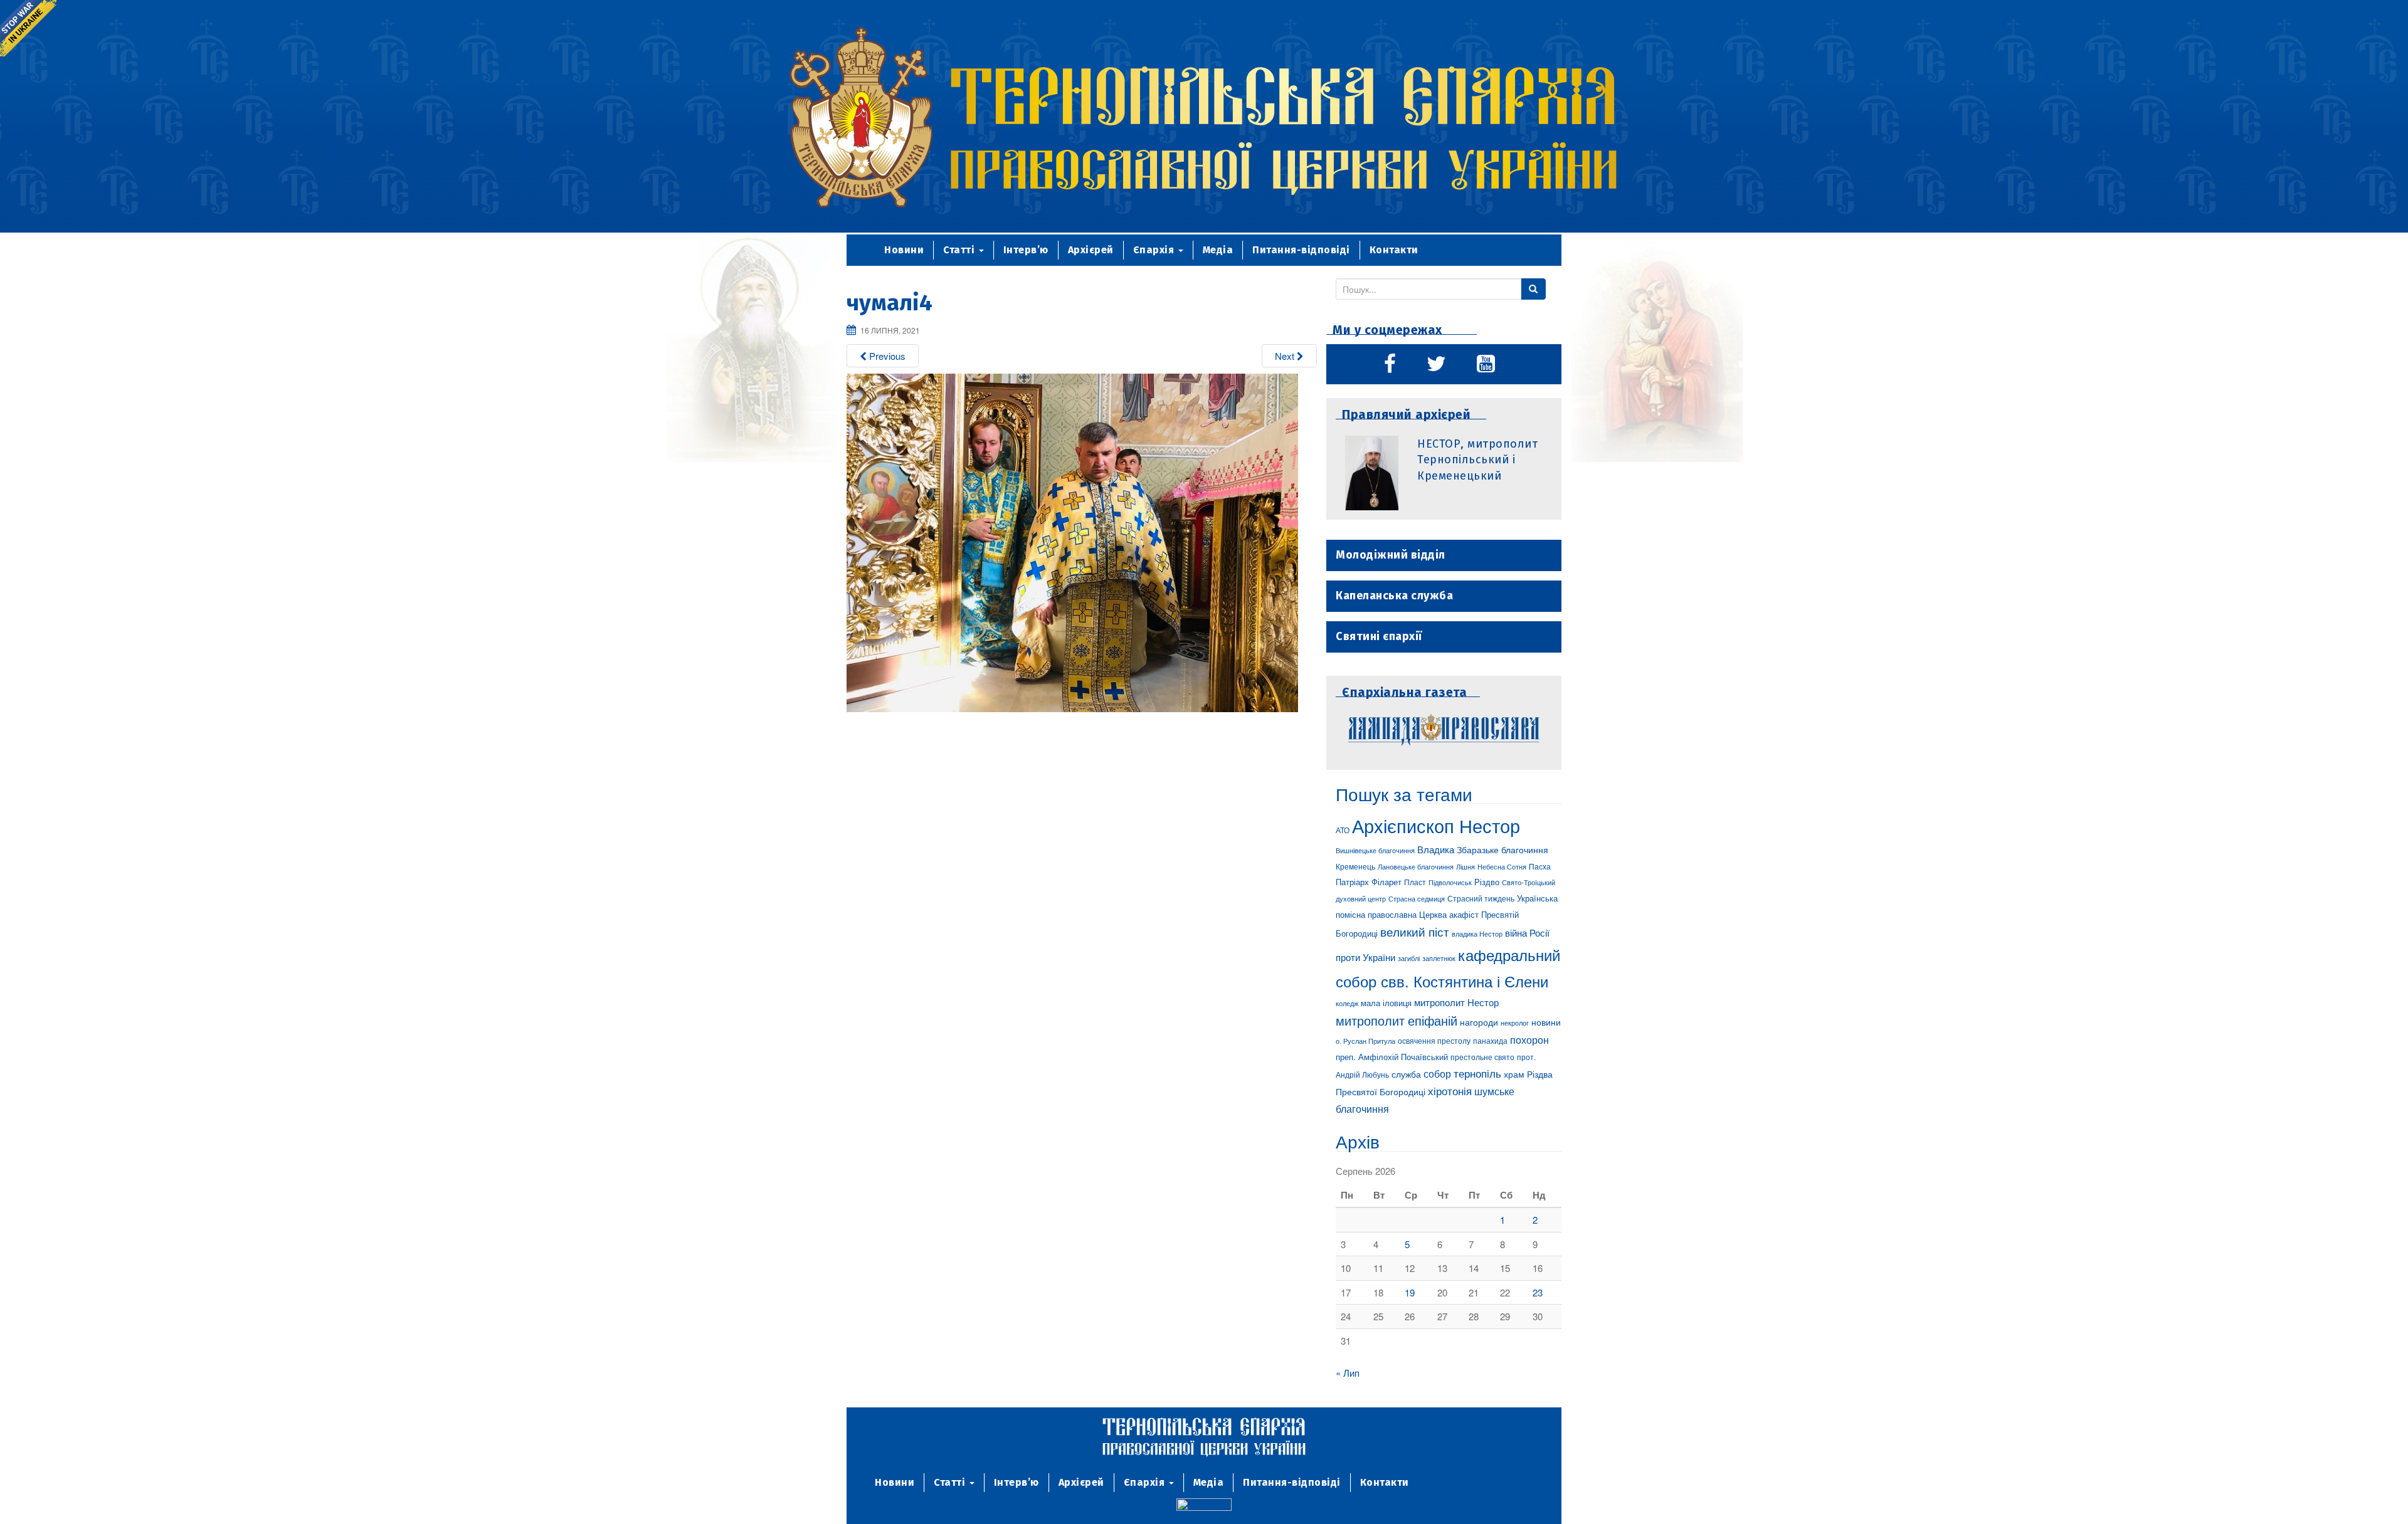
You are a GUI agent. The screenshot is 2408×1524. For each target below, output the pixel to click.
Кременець (1355, 866)
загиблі (1409, 958)
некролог (1515, 1022)
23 (1538, 1292)
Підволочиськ (1450, 882)
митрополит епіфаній (1397, 1020)
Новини (904, 250)
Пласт (1415, 882)
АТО (1343, 830)
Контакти (1394, 250)
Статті (960, 250)
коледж (1347, 1003)
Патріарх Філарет (1369, 882)
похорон (1529, 1039)
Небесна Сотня (1502, 866)
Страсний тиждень (1481, 898)
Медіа (1218, 250)
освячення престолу (1434, 1040)
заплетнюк (1439, 958)
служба (1406, 1074)
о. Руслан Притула (1365, 1041)
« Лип (1348, 1373)
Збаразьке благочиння (1502, 849)
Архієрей (1091, 250)
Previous (886, 356)
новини (1546, 1022)
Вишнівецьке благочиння (1375, 850)
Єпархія (1155, 250)
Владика (1436, 849)
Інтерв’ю (1026, 250)
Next (1286, 356)
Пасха (1540, 866)
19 (1410, 1292)
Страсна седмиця (1417, 898)
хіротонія (1450, 1091)
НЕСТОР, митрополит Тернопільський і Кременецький (1477, 460)
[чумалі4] (1072, 541)
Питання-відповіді (1301, 250)
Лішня (1465, 867)
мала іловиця (1386, 1003)
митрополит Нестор (1456, 1002)
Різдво (1487, 882)
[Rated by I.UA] (1204, 1507)
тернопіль (1477, 1073)
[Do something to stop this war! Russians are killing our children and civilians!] (28, 28)
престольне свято (1482, 1057)
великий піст (1415, 932)
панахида (1490, 1041)
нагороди (1479, 1022)
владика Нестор (1477, 933)
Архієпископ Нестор (1436, 825)
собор (1437, 1073)
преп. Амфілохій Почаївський (1392, 1057)
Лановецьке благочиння (1416, 866)
